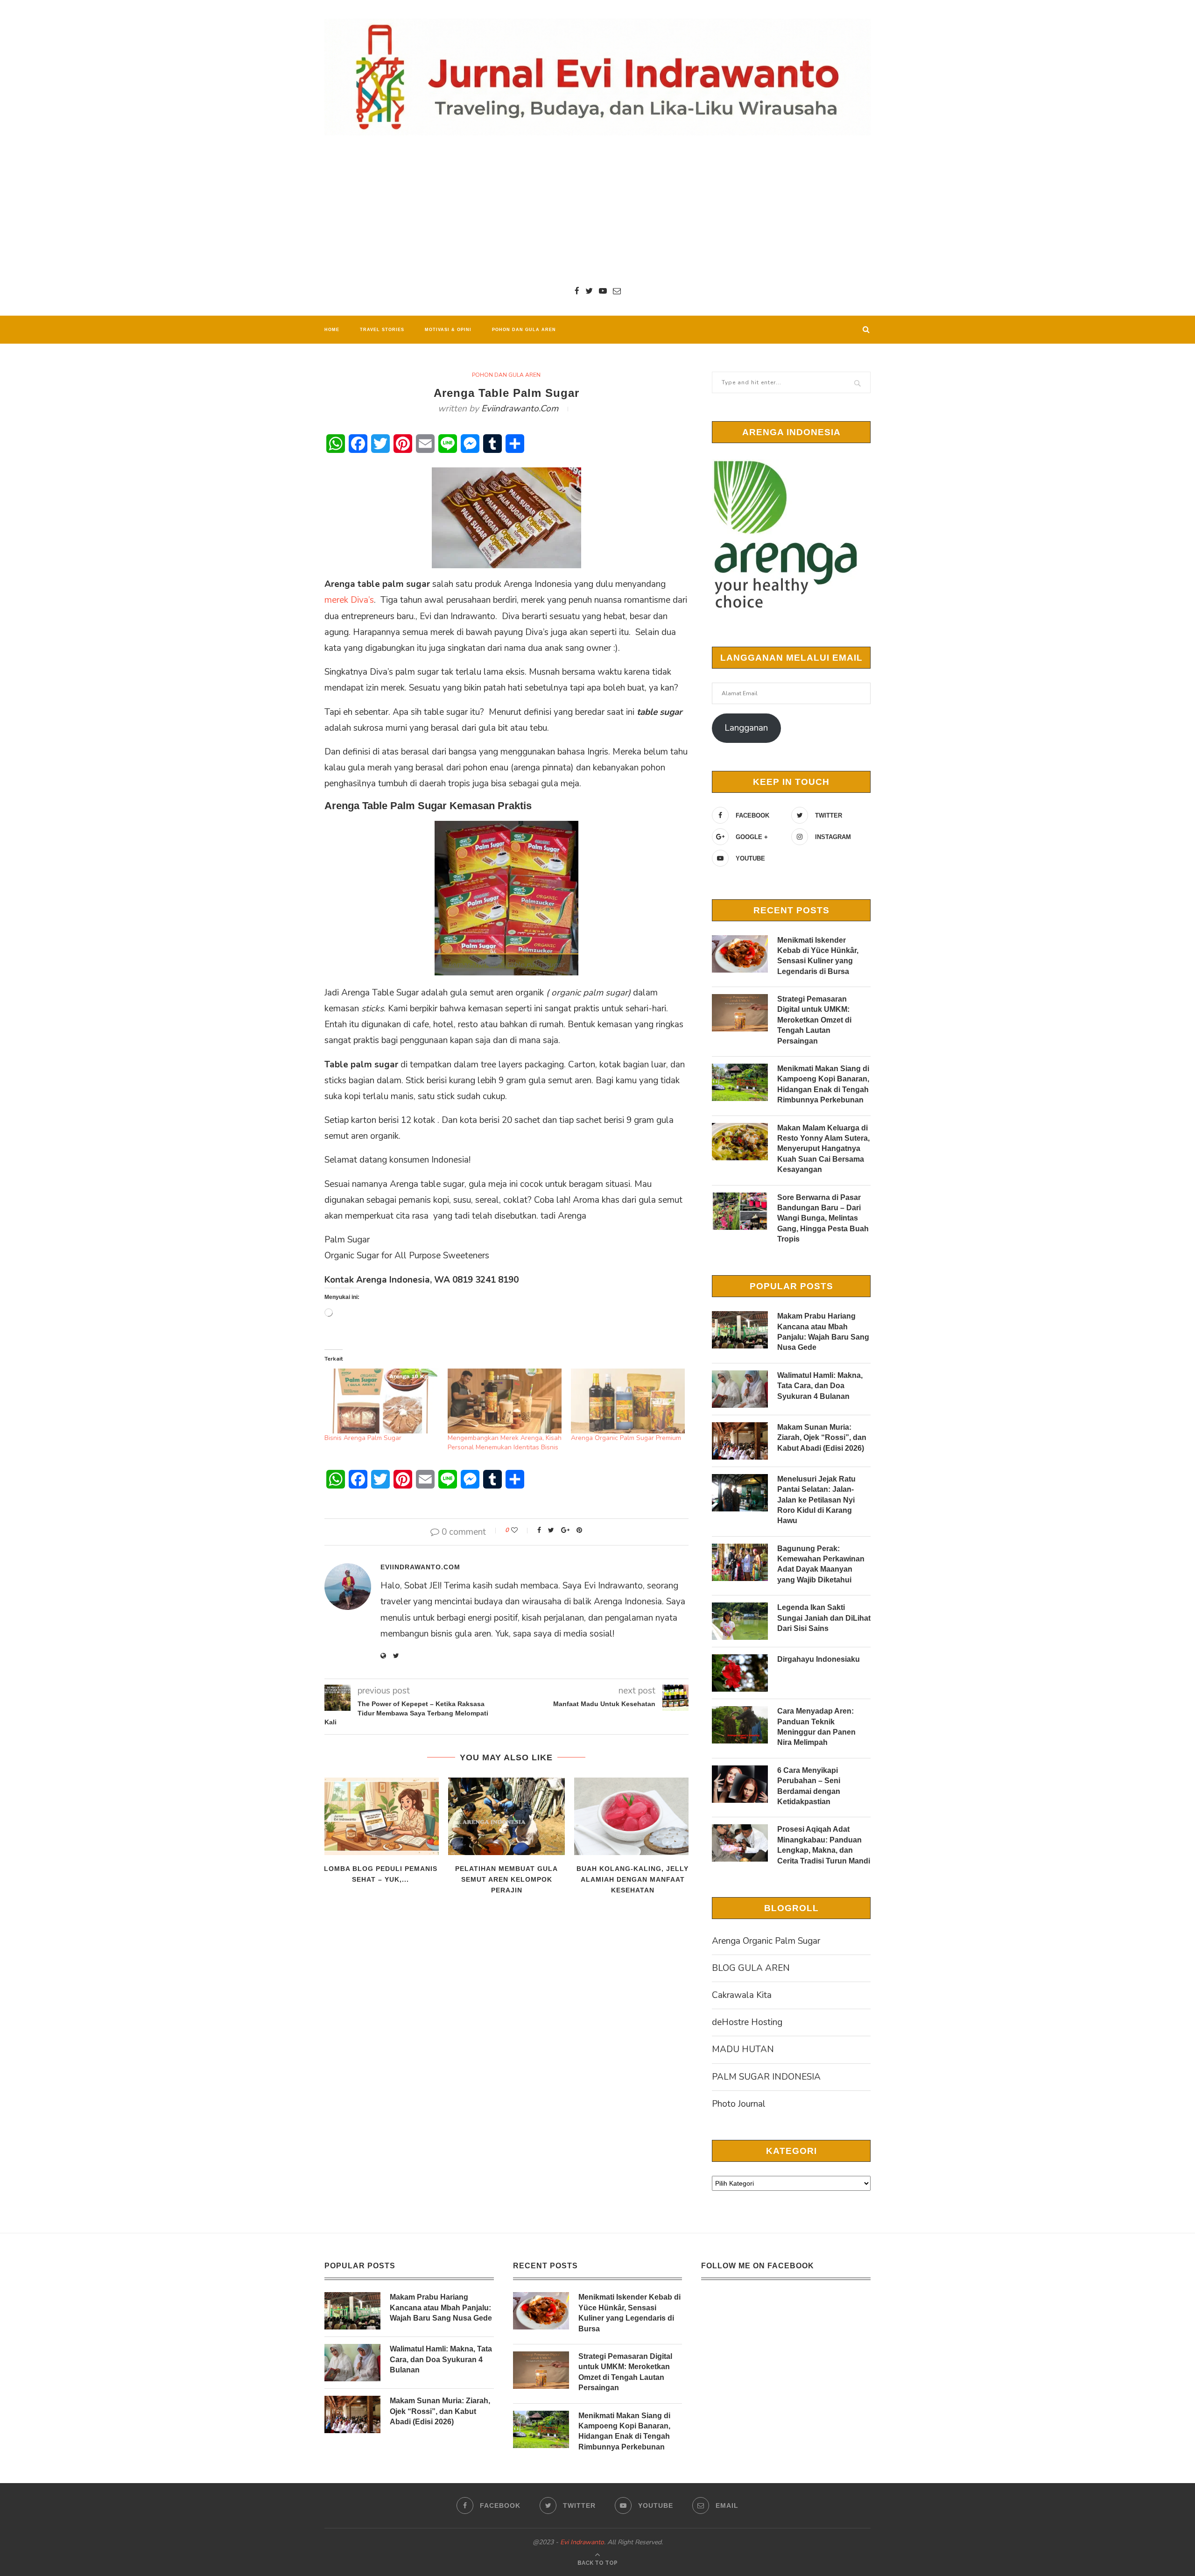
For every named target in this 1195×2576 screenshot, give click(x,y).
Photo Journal (739, 2104)
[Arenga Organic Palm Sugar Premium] (628, 1401)
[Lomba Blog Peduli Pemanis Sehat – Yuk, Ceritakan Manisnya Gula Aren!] (380, 1817)
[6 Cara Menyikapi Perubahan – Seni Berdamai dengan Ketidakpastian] (740, 1784)
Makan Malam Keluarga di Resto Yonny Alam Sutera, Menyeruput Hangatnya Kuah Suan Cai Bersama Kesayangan (823, 1149)
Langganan (746, 728)
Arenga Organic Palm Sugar (766, 1941)
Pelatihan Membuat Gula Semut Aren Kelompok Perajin (506, 1879)
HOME (332, 330)
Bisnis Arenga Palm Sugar (363, 1438)
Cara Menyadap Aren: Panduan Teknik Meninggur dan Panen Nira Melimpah (816, 1727)
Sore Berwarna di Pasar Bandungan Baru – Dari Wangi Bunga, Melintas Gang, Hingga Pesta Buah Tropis (823, 1218)
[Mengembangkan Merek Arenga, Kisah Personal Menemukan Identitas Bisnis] (505, 1401)
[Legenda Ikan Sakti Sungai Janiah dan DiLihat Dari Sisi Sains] (740, 1621)
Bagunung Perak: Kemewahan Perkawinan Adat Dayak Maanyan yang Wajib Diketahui (821, 1564)
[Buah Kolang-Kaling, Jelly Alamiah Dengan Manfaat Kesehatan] (633, 1817)
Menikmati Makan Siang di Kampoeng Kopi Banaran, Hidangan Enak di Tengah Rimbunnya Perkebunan (823, 1084)
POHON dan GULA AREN (524, 330)
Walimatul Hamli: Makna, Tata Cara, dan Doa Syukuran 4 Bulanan (820, 1386)
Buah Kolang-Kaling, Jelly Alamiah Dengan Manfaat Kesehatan (633, 1879)
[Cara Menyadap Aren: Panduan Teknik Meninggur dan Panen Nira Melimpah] (740, 1725)
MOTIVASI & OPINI (448, 330)
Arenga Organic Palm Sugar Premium (626, 1438)
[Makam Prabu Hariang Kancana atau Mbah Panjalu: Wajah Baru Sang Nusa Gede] (740, 1330)
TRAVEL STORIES (382, 330)
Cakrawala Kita (742, 1995)
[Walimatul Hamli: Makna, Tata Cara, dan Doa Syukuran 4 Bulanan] (740, 1389)
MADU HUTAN (743, 2049)
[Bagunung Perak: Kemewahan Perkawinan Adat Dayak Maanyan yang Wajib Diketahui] (740, 1562)
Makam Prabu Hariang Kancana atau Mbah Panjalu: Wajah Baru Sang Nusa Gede (823, 1332)
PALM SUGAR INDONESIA (766, 2077)
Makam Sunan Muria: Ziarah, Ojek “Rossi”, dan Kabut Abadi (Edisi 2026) (822, 1438)
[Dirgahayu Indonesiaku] (740, 1673)
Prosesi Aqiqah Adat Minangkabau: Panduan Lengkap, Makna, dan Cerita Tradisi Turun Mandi (824, 1845)
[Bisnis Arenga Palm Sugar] (381, 1401)
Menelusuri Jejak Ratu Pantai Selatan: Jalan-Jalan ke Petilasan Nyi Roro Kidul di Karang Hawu (816, 1500)
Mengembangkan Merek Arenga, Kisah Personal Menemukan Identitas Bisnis (505, 1443)
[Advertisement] (597, 210)
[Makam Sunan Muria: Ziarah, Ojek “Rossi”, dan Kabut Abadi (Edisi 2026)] (740, 1441)
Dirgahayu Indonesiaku (819, 1659)
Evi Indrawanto (582, 2542)
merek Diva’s (349, 600)
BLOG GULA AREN (751, 1968)
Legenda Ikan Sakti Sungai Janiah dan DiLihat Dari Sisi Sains (824, 1618)
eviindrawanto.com (520, 409)
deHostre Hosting (747, 2022)
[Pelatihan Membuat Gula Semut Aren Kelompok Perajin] (506, 1817)
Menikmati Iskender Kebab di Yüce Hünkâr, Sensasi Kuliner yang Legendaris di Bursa (818, 956)
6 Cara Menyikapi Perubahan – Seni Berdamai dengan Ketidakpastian (809, 1786)
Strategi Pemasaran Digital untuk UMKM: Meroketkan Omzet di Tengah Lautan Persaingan (814, 1020)
